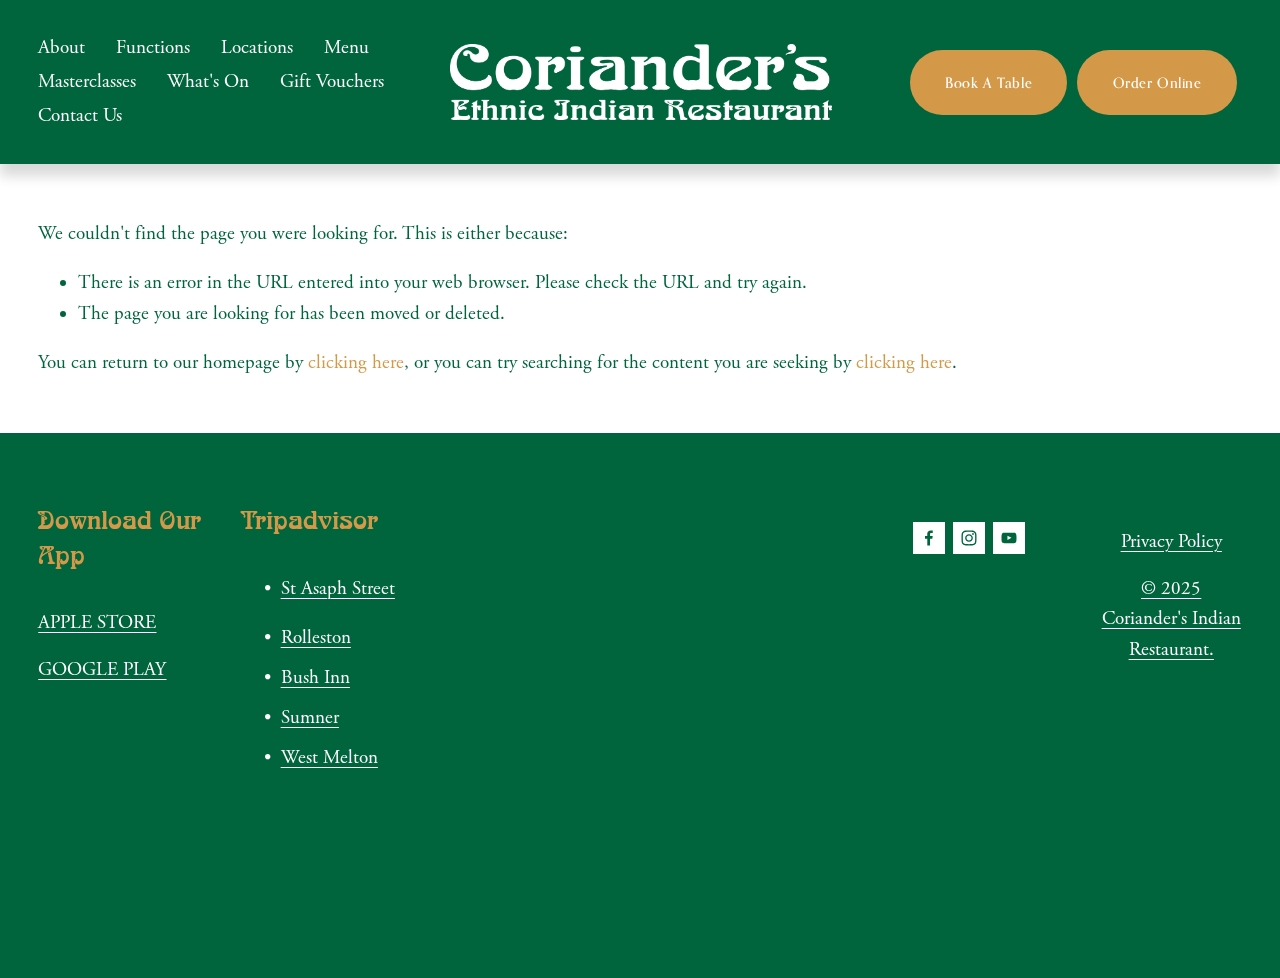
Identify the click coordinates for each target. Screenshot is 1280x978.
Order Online (1157, 82)
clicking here (356, 363)
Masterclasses (87, 82)
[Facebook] (929, 538)
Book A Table (988, 82)
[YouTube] (1009, 538)
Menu (346, 48)
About (61, 48)
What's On (208, 82)
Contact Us (80, 116)
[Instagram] (969, 538)
